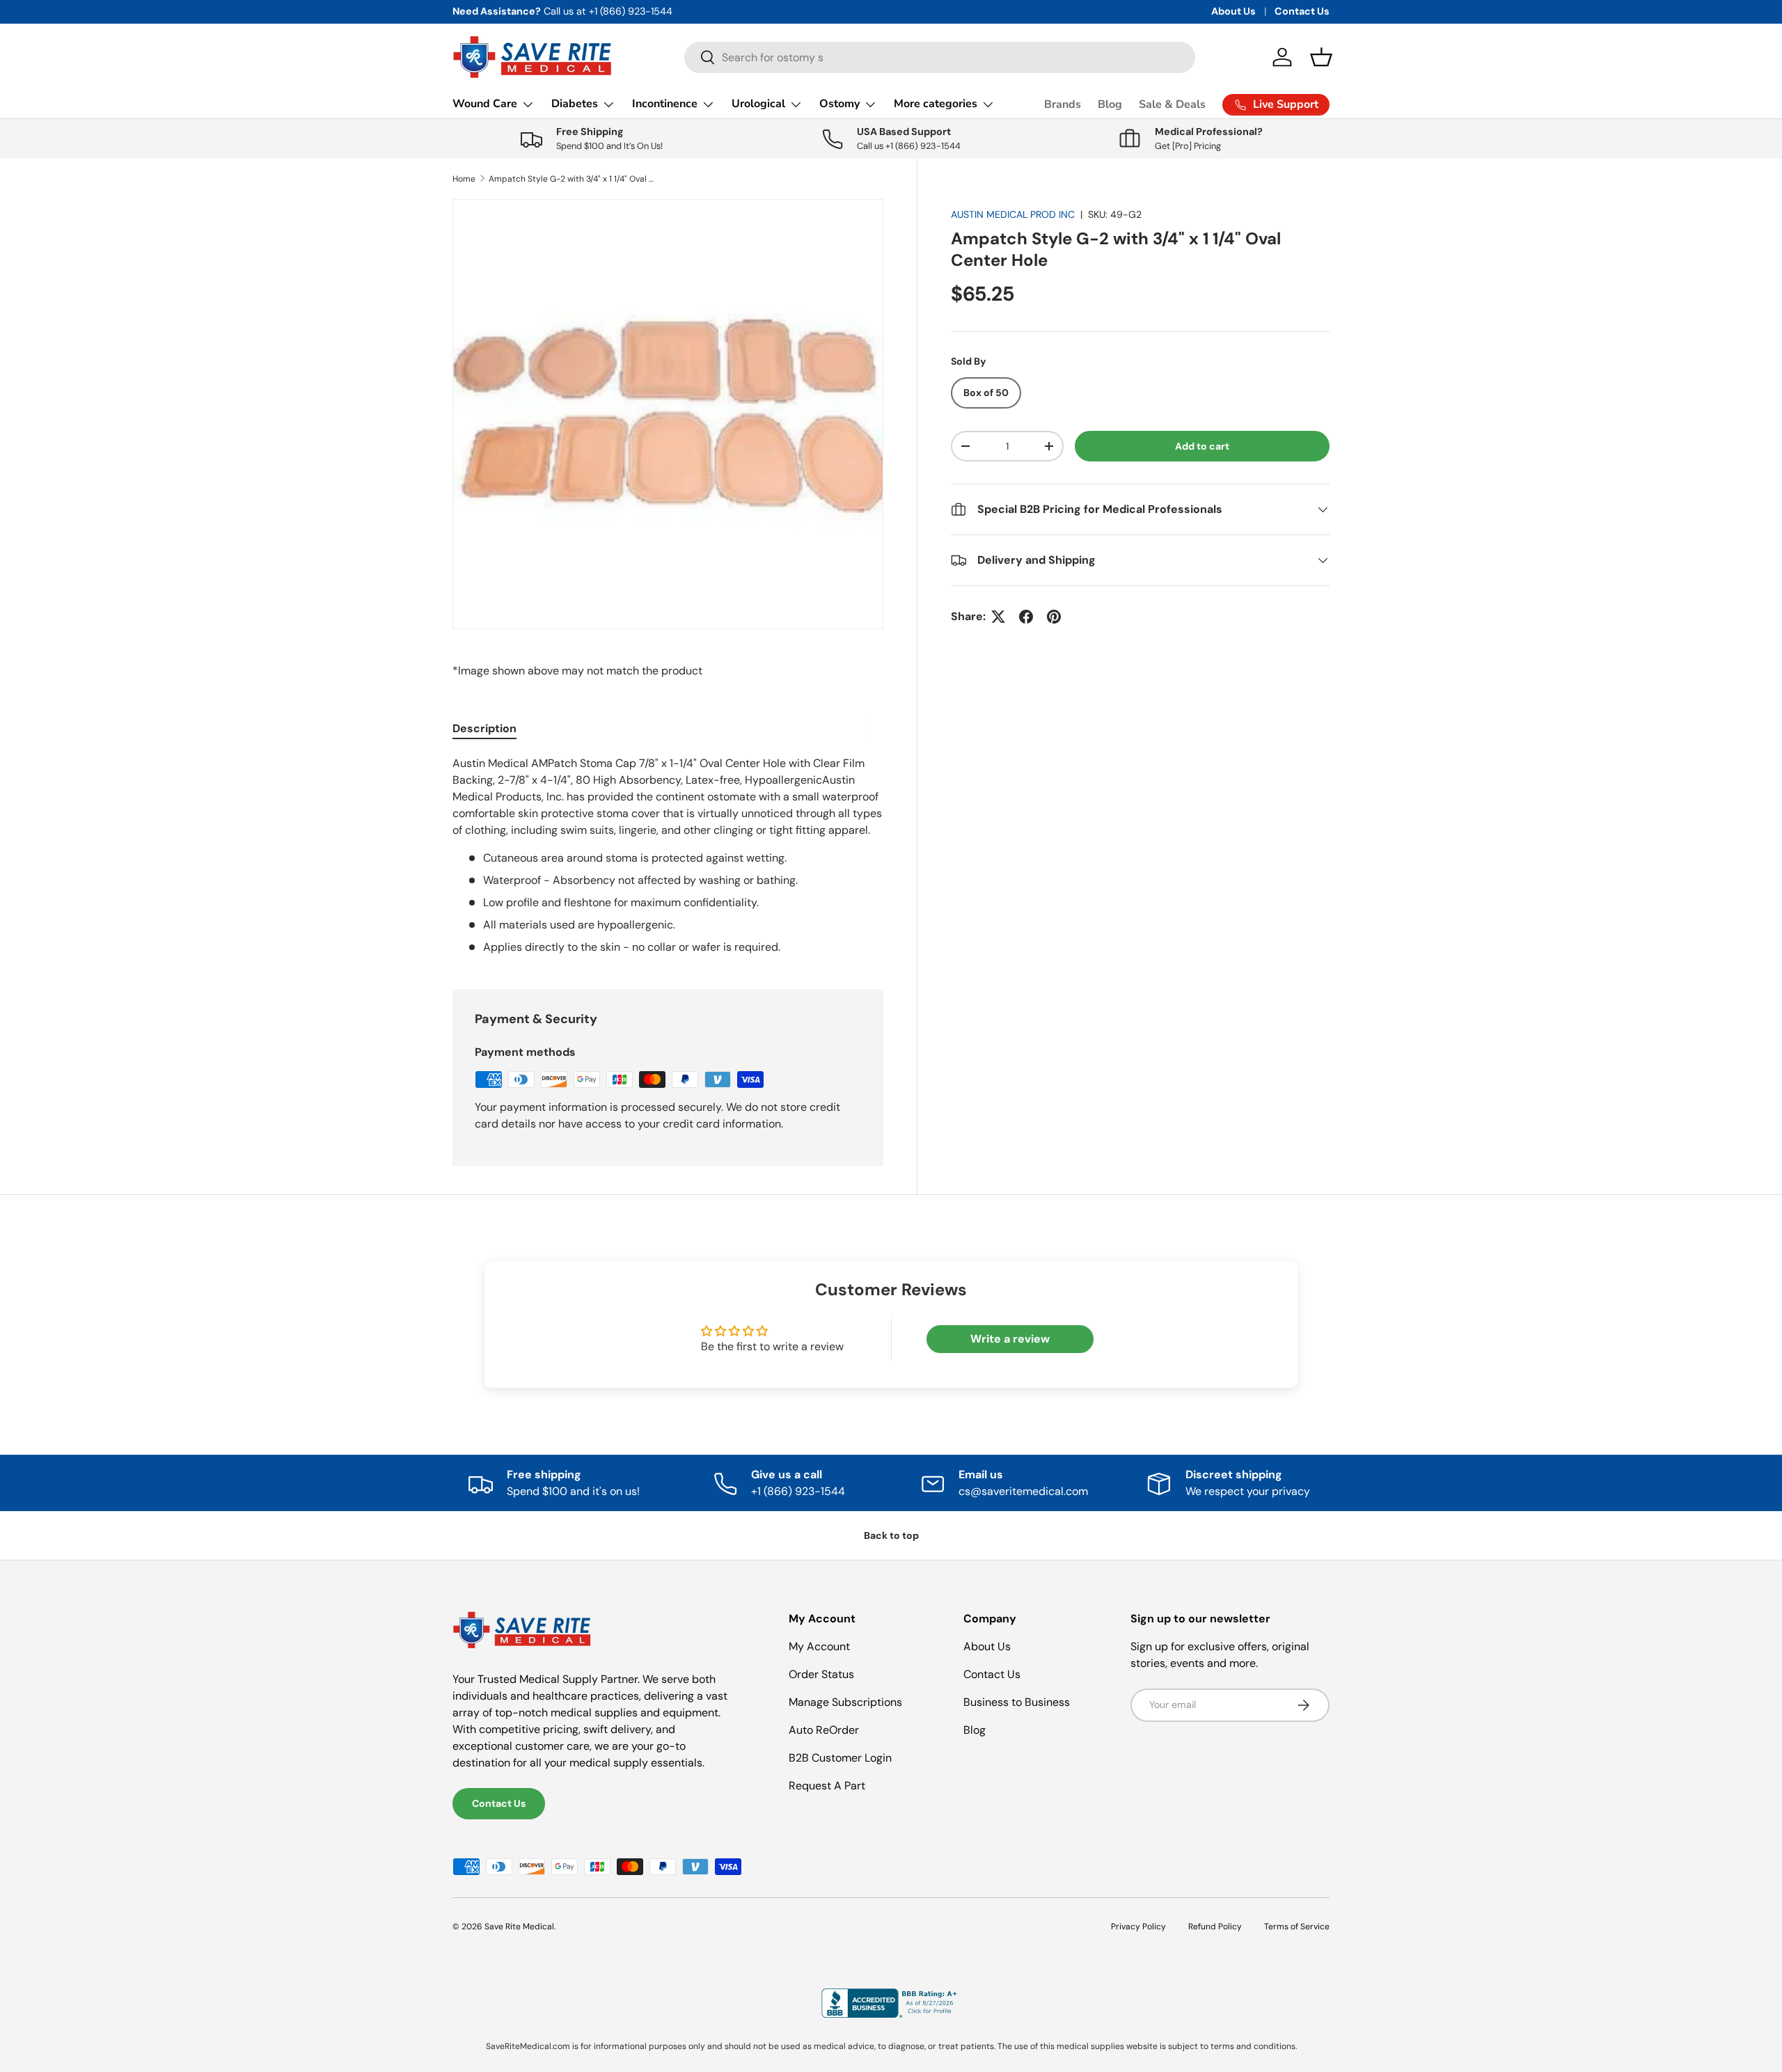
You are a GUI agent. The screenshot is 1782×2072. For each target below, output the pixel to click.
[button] (1321, 57)
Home (464, 179)
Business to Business (1017, 1702)
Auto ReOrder (824, 1730)
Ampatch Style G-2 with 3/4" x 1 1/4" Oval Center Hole (572, 179)
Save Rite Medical (519, 1927)
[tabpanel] (668, 855)
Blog (1110, 104)
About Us (1233, 11)
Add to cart (1202, 446)
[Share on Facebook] (1026, 617)
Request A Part (827, 1786)
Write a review (1010, 1339)
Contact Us (1302, 11)
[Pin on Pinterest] (1054, 617)
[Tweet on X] (998, 617)
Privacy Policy (1138, 1927)
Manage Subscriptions (845, 1702)
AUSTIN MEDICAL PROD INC (1013, 214)
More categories (936, 104)
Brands (1063, 104)
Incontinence (665, 104)
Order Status (821, 1674)
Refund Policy (1215, 1927)
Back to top (891, 1535)
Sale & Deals (1172, 104)
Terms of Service (1297, 1927)
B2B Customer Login (840, 1758)
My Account (819, 1646)
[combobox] (940, 57)
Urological (758, 104)
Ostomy (839, 104)
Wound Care (485, 104)
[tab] (484, 728)
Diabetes (575, 104)
